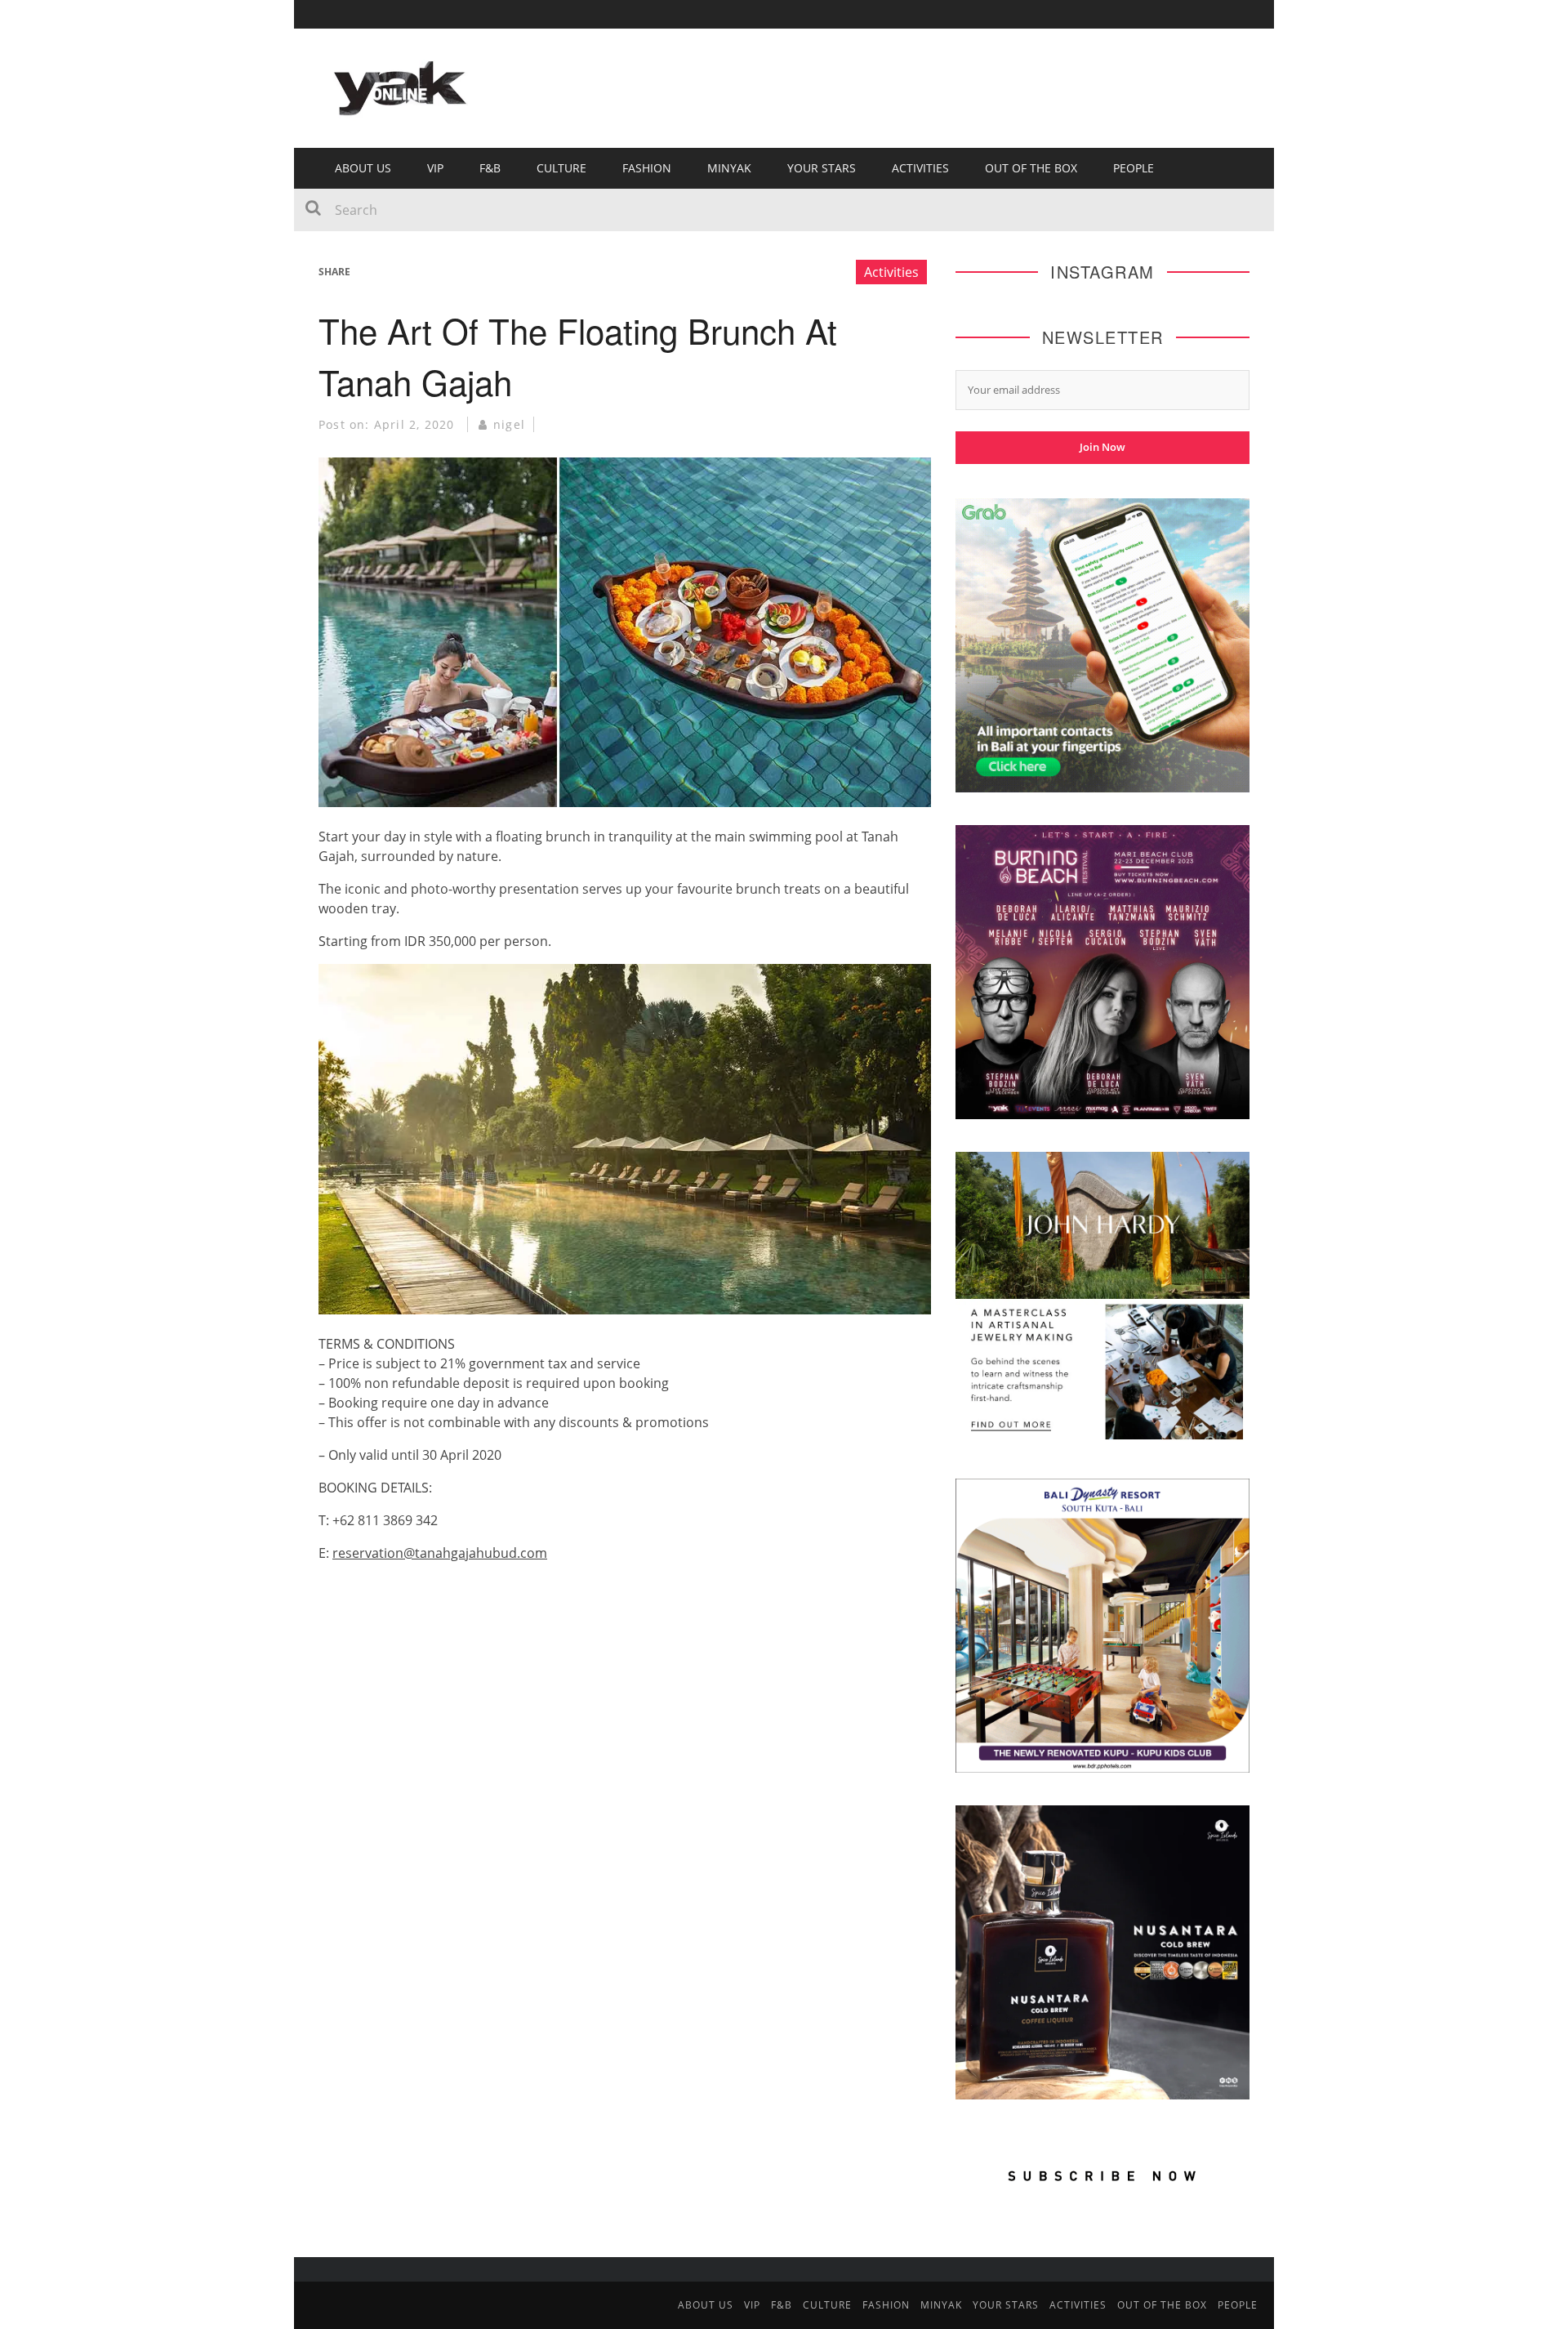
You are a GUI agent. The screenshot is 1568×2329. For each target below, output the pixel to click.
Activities (920, 168)
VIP (435, 168)
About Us (363, 168)
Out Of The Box (1031, 168)
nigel (509, 424)
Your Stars (822, 168)
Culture (561, 168)
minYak (729, 168)
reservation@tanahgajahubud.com (440, 1553)
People (1134, 168)
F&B (490, 168)
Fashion (647, 168)
